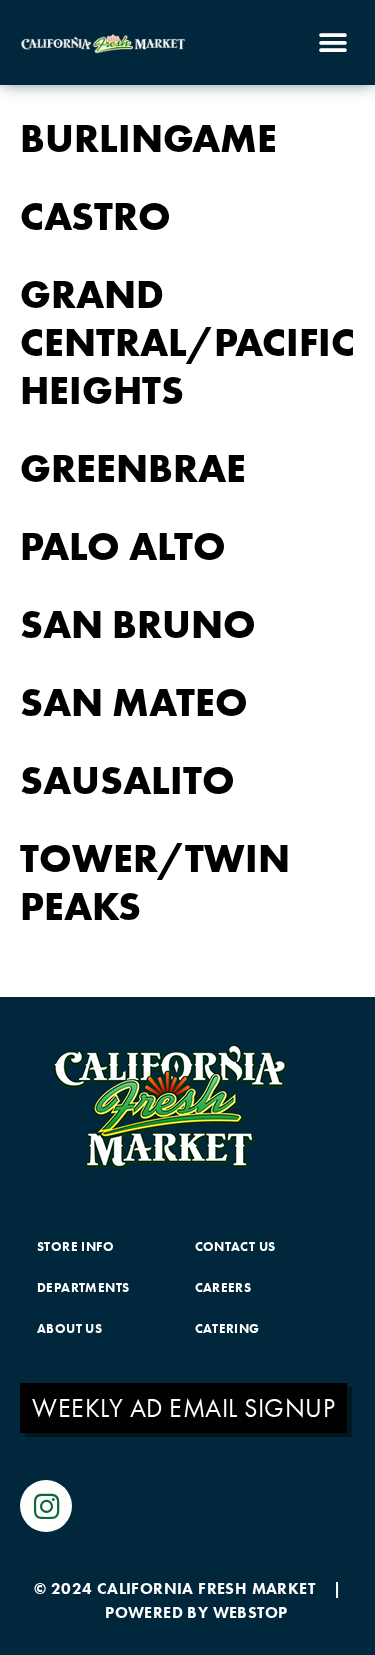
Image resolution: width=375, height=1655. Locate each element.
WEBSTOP (250, 1612)
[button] (332, 42)
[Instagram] (46, 1506)
